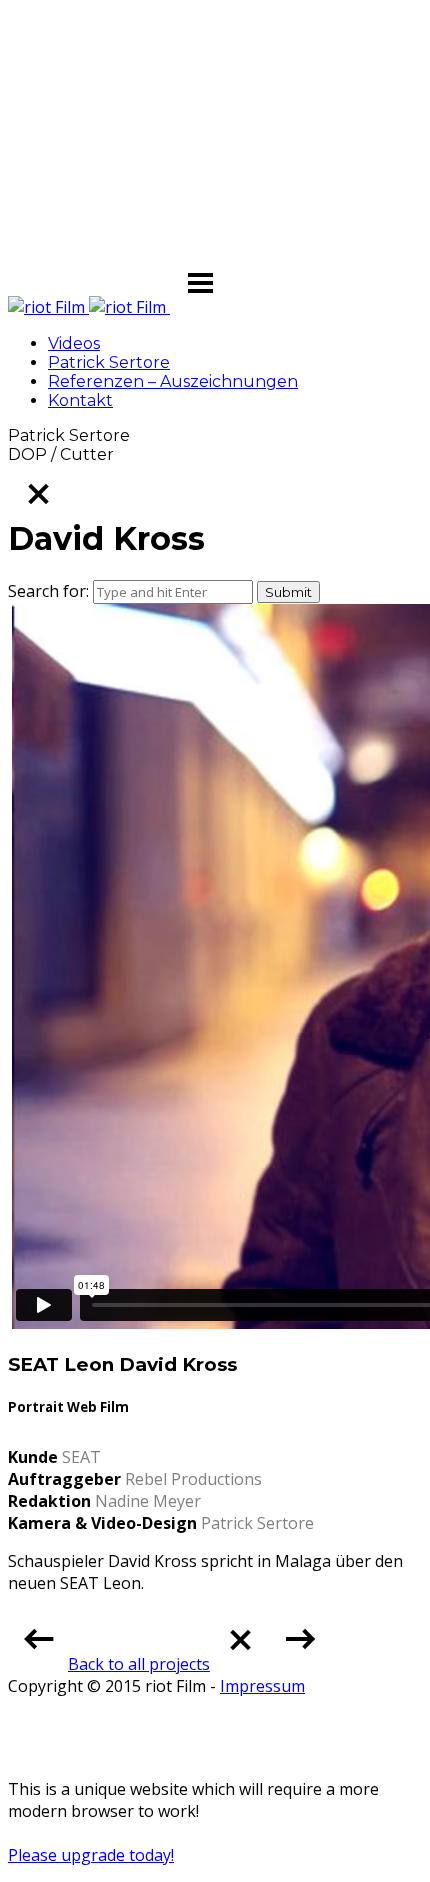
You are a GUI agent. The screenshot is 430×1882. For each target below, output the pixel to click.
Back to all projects (139, 1664)
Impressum (262, 1686)
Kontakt (80, 400)
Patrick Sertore (109, 362)
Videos (74, 343)
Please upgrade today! (91, 1855)
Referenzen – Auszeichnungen (173, 381)
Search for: (48, 591)
